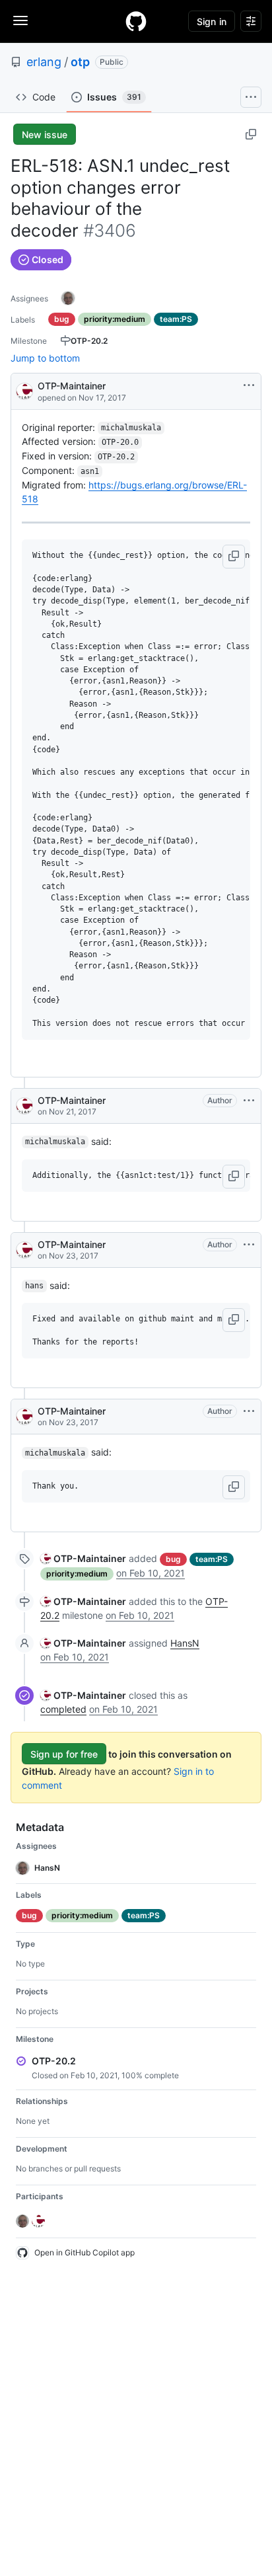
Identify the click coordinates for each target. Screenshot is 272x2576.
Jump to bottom (45, 358)
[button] (234, 557)
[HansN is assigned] (68, 298)
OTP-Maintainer (72, 386)
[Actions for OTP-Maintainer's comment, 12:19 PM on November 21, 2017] (249, 1101)
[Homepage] (136, 21)
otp (80, 62)
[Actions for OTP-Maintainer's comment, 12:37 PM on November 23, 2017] (249, 1411)
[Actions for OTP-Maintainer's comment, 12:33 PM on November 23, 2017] (249, 1245)
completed (63, 1709)
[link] (83, 1558)
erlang (44, 62)
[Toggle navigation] (20, 20)
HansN (185, 1643)
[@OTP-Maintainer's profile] (24, 390)
